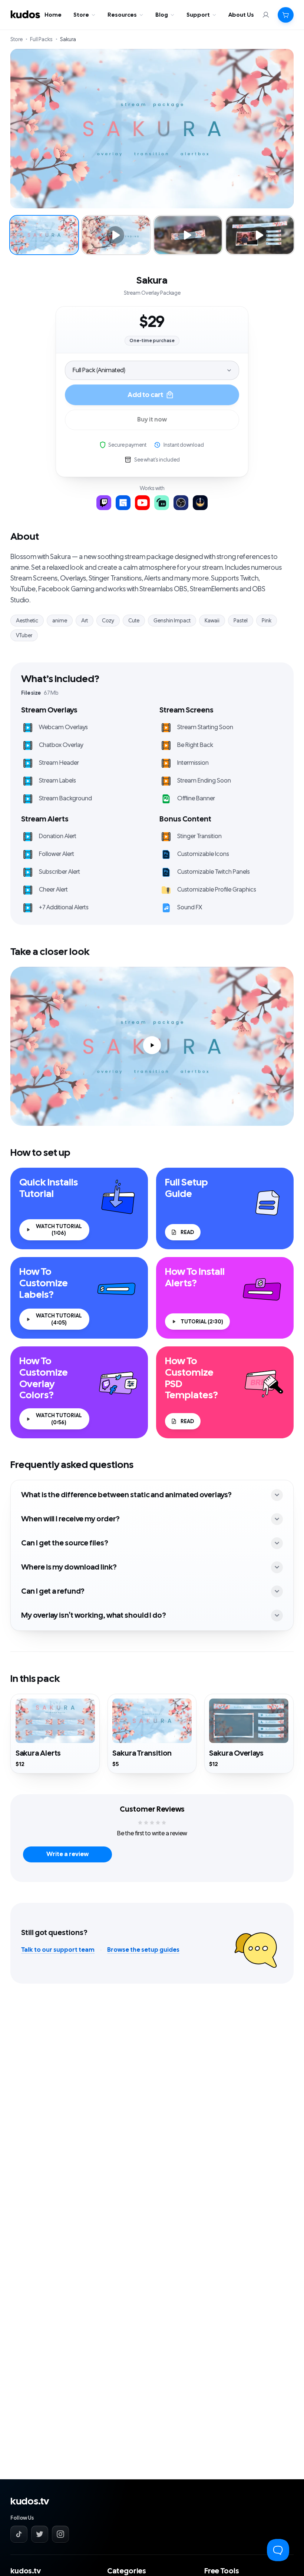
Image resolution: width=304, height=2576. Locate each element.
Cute (134, 621)
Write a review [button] (67, 1854)
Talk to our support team (58, 1950)
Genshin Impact (172, 621)
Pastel (241, 621)
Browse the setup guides (143, 1950)
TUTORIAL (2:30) (202, 1322)
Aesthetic (27, 621)
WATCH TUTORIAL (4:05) (59, 1319)
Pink (267, 621)
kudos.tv (30, 2501)
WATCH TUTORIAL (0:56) (59, 1419)
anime (60, 621)
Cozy (108, 621)
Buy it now (152, 420)
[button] (286, 15)
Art (85, 621)
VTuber (24, 635)
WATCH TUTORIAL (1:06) (59, 1230)
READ (187, 1232)
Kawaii (212, 621)
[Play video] (152, 1046)
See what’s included (157, 460)
